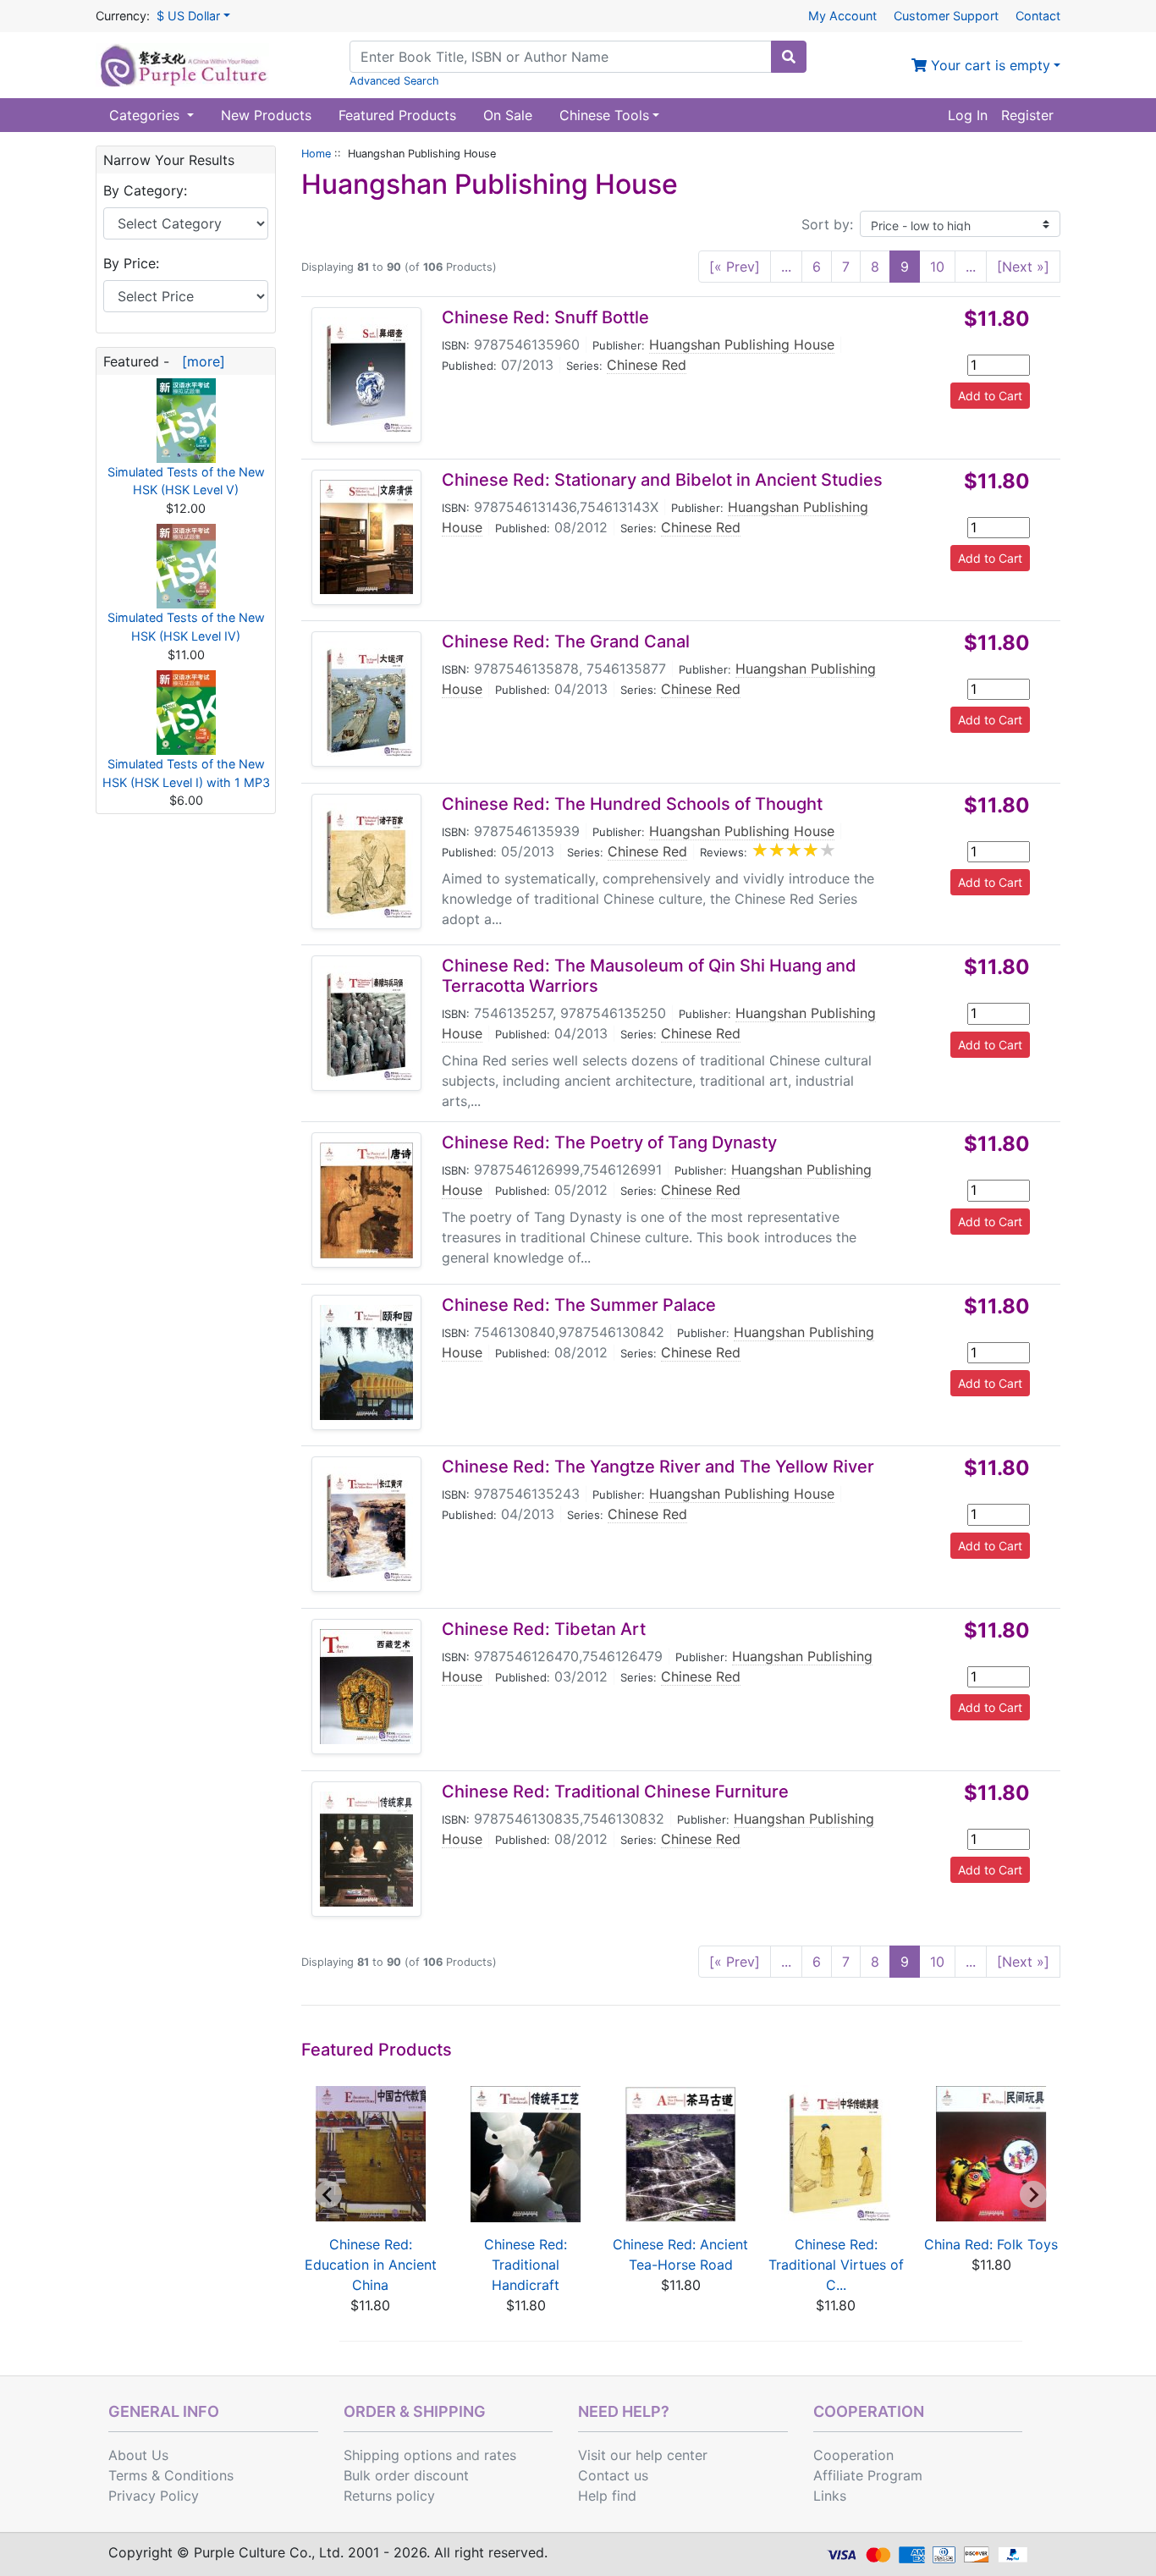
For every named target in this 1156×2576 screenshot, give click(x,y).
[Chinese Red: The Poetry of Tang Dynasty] (366, 1200)
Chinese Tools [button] (604, 115)
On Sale (508, 115)
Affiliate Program (868, 2475)
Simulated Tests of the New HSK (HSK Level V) (186, 481)
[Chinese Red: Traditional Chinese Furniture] (366, 1849)
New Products (266, 115)
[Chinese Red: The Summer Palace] (366, 1362)
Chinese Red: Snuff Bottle (545, 317)
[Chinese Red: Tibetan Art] (366, 1687)
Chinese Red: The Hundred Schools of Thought (632, 804)
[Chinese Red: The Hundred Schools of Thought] (366, 861)
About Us (138, 2455)
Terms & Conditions (171, 2475)
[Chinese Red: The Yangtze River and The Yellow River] (366, 1525)
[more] (199, 361)
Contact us (613, 2475)
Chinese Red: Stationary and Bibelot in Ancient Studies (662, 480)
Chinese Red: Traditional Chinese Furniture (615, 1792)
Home (316, 154)
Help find (607, 2496)
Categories (146, 115)
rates (500, 2455)
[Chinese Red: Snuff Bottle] (366, 375)
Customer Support (946, 16)
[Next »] (1023, 267)
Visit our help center (643, 2455)
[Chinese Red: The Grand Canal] (366, 699)
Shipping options (398, 2455)
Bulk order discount (406, 2475)
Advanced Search (394, 81)
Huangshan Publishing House (742, 344)
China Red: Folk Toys (991, 2244)
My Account (842, 16)
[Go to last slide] (328, 2194)
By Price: (131, 263)
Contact (1038, 16)
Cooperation (853, 2455)
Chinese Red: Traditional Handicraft (526, 2265)
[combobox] (561, 57)
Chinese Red (647, 365)
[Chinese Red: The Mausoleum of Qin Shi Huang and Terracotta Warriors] (366, 1024)
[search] (789, 57)
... (786, 267)
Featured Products (397, 115)
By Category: (145, 190)
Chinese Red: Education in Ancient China (371, 2265)
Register (1027, 115)
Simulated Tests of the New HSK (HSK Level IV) (186, 627)
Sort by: (827, 224)
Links (830, 2496)
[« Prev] (735, 267)
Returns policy (389, 2496)
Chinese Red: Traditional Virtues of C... (836, 2265)
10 (937, 267)
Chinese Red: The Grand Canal (566, 641)
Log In (968, 115)
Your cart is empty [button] (988, 65)
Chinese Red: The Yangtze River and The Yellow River (658, 1467)
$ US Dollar (188, 16)
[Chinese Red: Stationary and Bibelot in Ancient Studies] (366, 537)
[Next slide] (1033, 2194)
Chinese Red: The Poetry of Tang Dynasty (609, 1142)
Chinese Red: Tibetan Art (544, 1629)
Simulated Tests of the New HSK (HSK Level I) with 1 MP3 (186, 773)
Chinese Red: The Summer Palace (579, 1305)
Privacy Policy (154, 2496)
